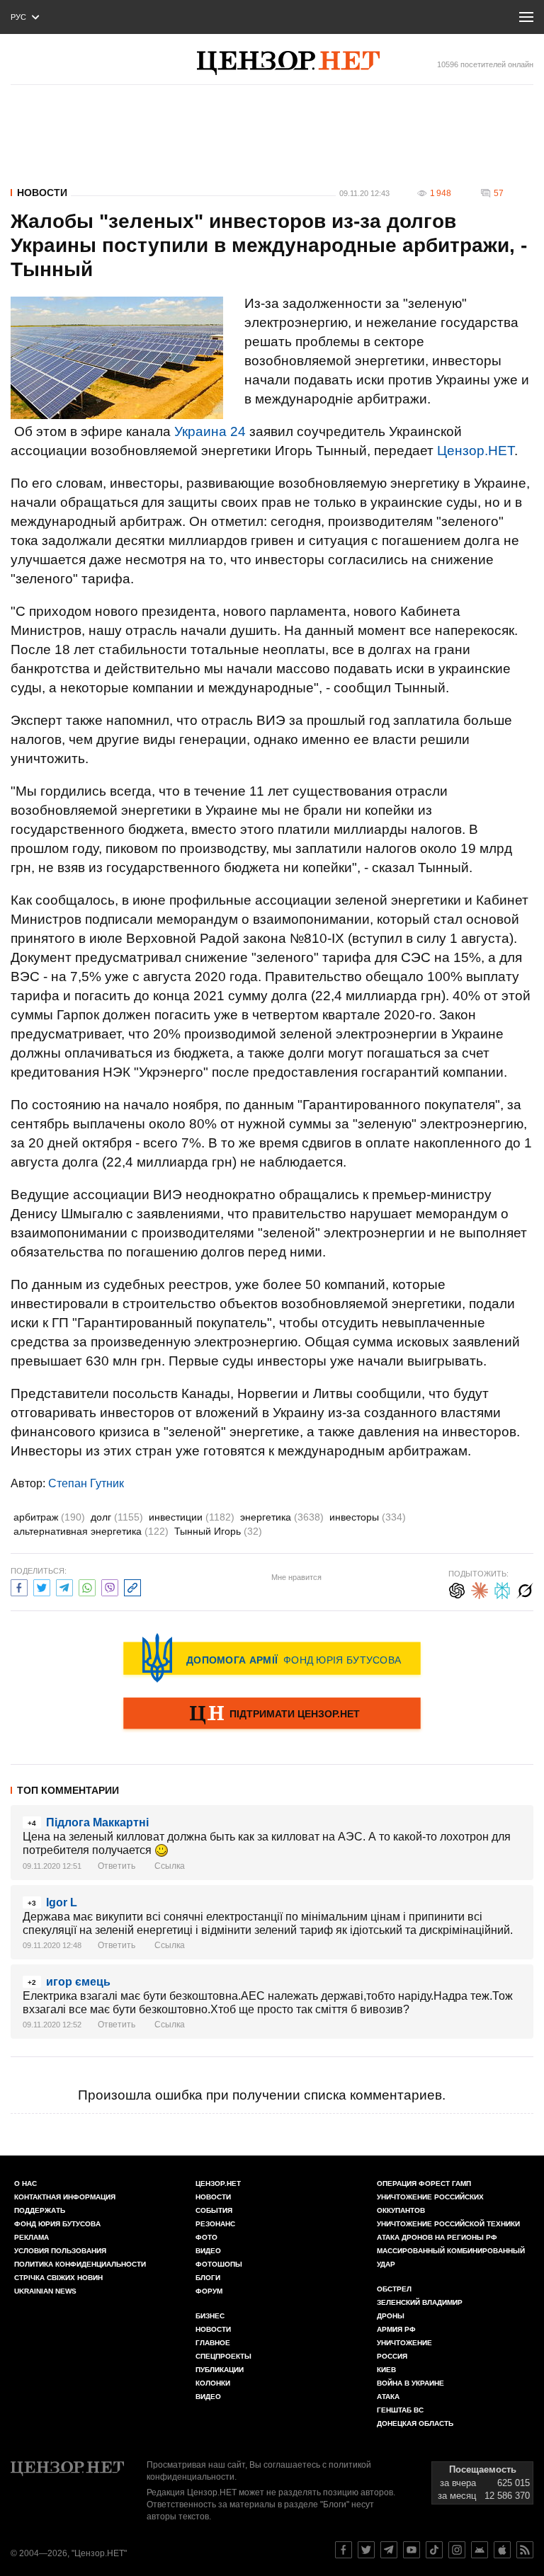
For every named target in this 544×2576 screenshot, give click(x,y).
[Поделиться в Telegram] (64, 1586)
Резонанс (215, 2224)
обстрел (394, 2289)
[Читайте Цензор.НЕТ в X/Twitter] (366, 2550)
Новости (42, 193)
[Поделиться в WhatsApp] (87, 1586)
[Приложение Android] (480, 2550)
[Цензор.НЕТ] (288, 63)
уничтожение (404, 2343)
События (214, 2210)
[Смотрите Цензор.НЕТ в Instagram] (457, 2550)
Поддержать (40, 2210)
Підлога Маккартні (97, 1822)
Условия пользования (60, 2251)
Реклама (32, 2237)
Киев (386, 2370)
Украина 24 (210, 431)
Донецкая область (415, 2423)
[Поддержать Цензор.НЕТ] (272, 1715)
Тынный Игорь (218, 1531)
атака (388, 2397)
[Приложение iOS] (502, 2550)
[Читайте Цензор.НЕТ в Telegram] (389, 2550)
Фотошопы (219, 2264)
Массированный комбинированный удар (451, 2257)
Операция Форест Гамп (424, 2183)
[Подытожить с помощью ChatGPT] (457, 1589)
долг (117, 1517)
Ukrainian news (45, 2291)
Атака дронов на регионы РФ (437, 2237)
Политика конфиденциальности (80, 2264)
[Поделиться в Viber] (110, 1586)
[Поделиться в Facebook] (19, 1586)
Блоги (208, 2278)
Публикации (220, 2370)
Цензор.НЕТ (476, 451)
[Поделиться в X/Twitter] (42, 1586)
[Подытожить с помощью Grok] (525, 1589)
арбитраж (49, 1517)
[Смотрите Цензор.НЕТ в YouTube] (412, 2550)
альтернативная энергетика (91, 1531)
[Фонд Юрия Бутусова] (272, 1658)
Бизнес (210, 2316)
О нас (25, 2183)
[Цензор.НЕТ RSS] (525, 2550)
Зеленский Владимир (420, 2302)
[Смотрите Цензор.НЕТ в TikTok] (434, 2550)
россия (392, 2356)
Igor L (62, 1902)
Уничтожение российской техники (448, 2224)
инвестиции (192, 1517)
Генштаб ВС (400, 2410)
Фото (206, 2237)
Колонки (213, 2383)
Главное (213, 2343)
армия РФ (396, 2329)
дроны (391, 2316)
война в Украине (410, 2383)
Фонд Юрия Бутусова (57, 2224)
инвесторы (368, 1517)
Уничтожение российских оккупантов (430, 2204)
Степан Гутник (86, 1483)
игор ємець (78, 1982)
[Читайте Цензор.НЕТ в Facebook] (344, 2550)
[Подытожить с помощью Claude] (480, 1589)
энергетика (282, 1517)
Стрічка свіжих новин (58, 2278)
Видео (208, 2251)
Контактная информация (65, 2197)
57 (499, 193)
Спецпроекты (223, 2356)
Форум (209, 2291)
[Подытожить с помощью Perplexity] (502, 1589)
